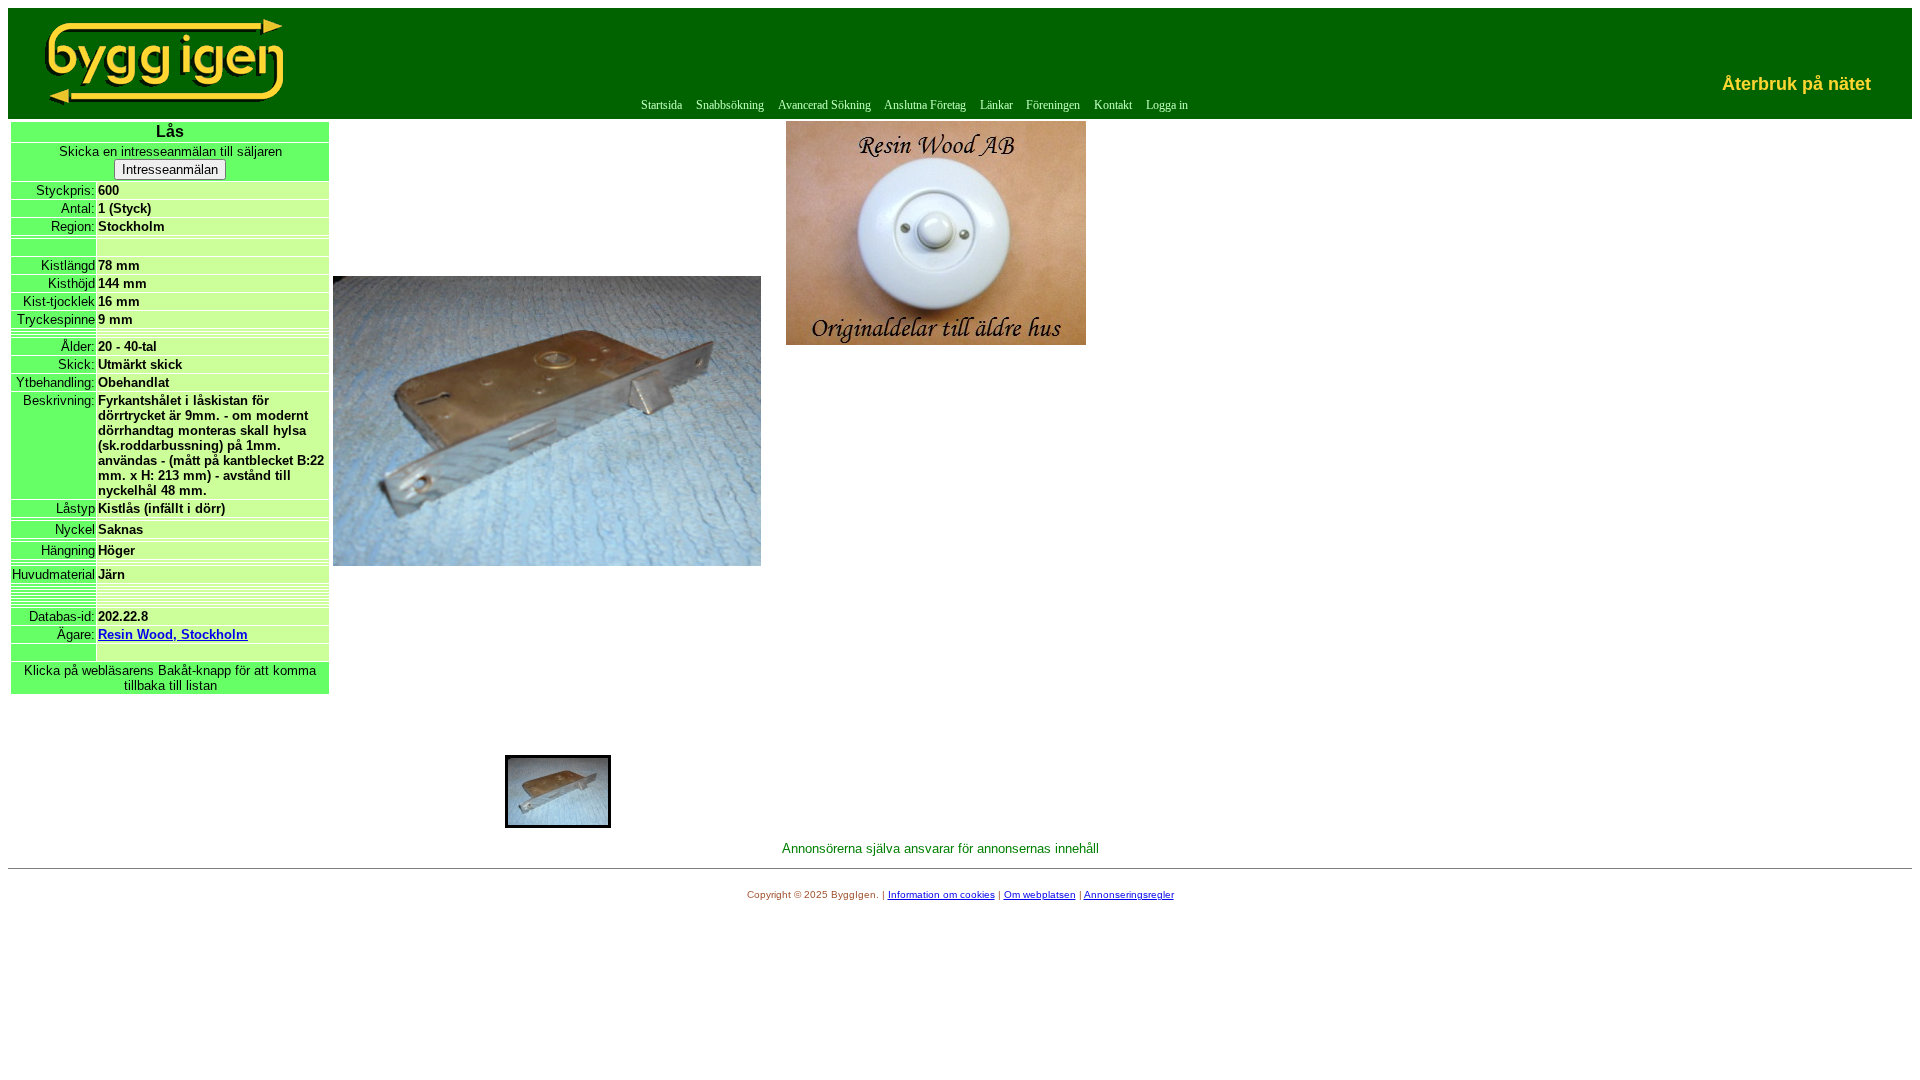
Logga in (1167, 105)
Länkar (996, 105)
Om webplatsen (1040, 894)
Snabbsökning (730, 105)
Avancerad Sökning (824, 105)
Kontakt (1113, 105)
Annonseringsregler (1129, 894)
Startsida (661, 105)
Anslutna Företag (925, 105)
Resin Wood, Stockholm (173, 634)
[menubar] (915, 105)
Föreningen (1053, 105)
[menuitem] (662, 105)
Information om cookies (941, 894)
